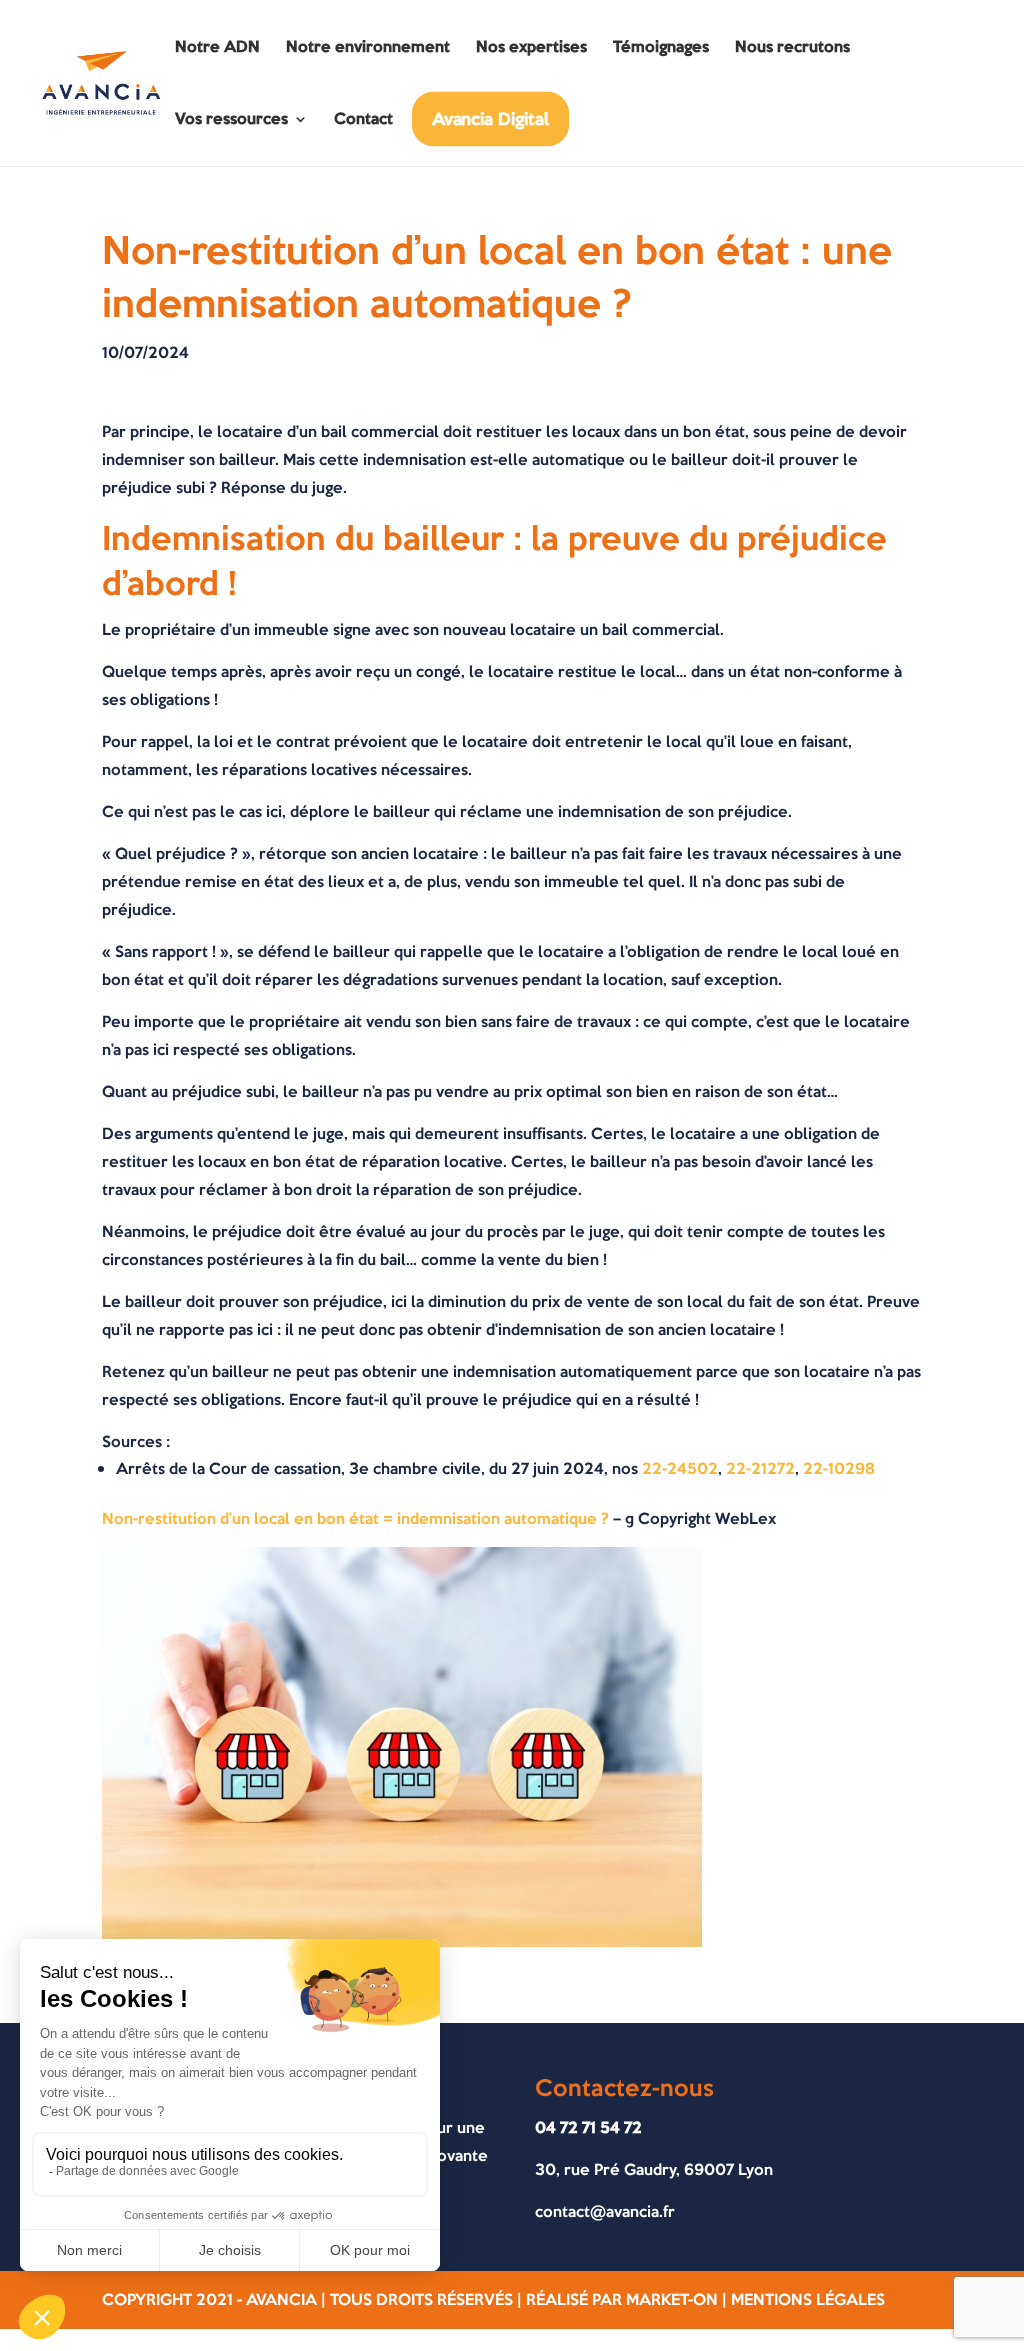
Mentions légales (808, 2299)
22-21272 (760, 1468)
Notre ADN (217, 49)
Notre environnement (368, 49)
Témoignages (661, 49)
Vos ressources (231, 121)
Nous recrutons (792, 49)
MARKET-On (672, 2299)
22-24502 (680, 1468)
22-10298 (839, 1468)
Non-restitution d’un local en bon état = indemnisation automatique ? (357, 1518)
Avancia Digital (491, 118)
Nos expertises (531, 49)
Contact (363, 121)
